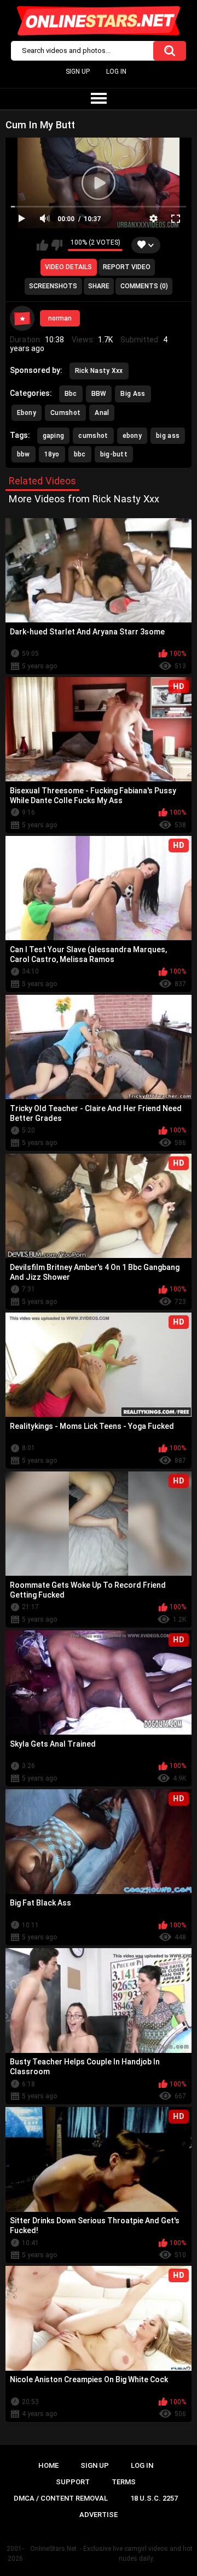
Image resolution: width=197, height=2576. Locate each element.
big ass (168, 436)
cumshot (93, 436)
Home (48, 2465)
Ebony (27, 413)
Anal (102, 413)
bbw (24, 454)
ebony (132, 436)
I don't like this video (57, 245)
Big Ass (133, 394)
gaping (54, 436)
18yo (52, 454)
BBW (99, 394)
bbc (80, 454)
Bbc (71, 394)
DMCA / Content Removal (61, 2498)
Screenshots (53, 286)
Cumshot (65, 413)
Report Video (127, 267)
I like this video (42, 245)
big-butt (114, 454)
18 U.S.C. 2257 (154, 2498)
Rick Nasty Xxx (99, 371)
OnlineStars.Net (53, 2549)
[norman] (22, 318)
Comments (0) (144, 286)
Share (99, 286)
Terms (124, 2482)
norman (60, 318)
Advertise (99, 2515)
